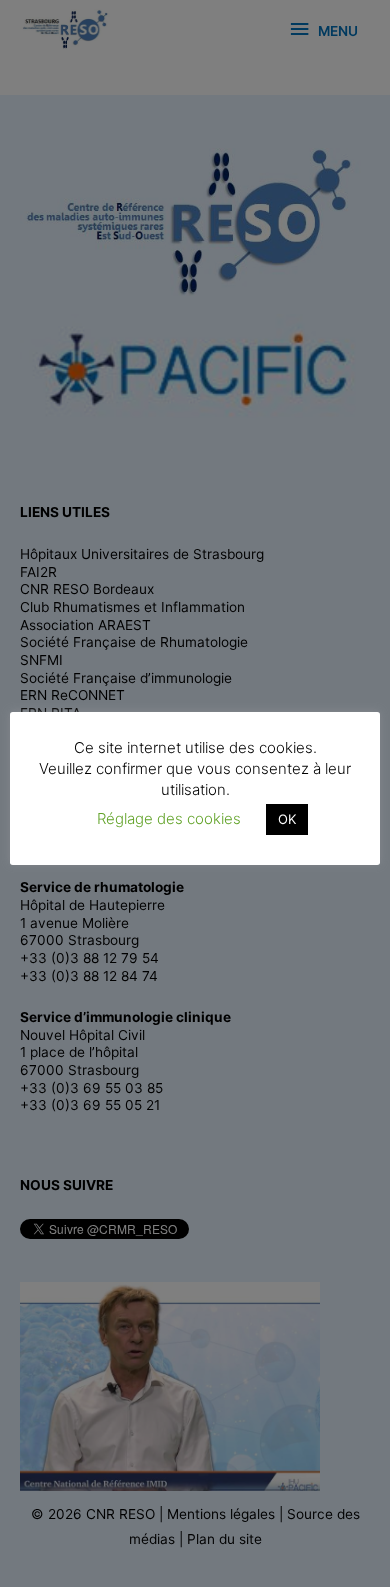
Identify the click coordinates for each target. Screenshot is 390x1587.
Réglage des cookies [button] (169, 818)
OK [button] (287, 819)
